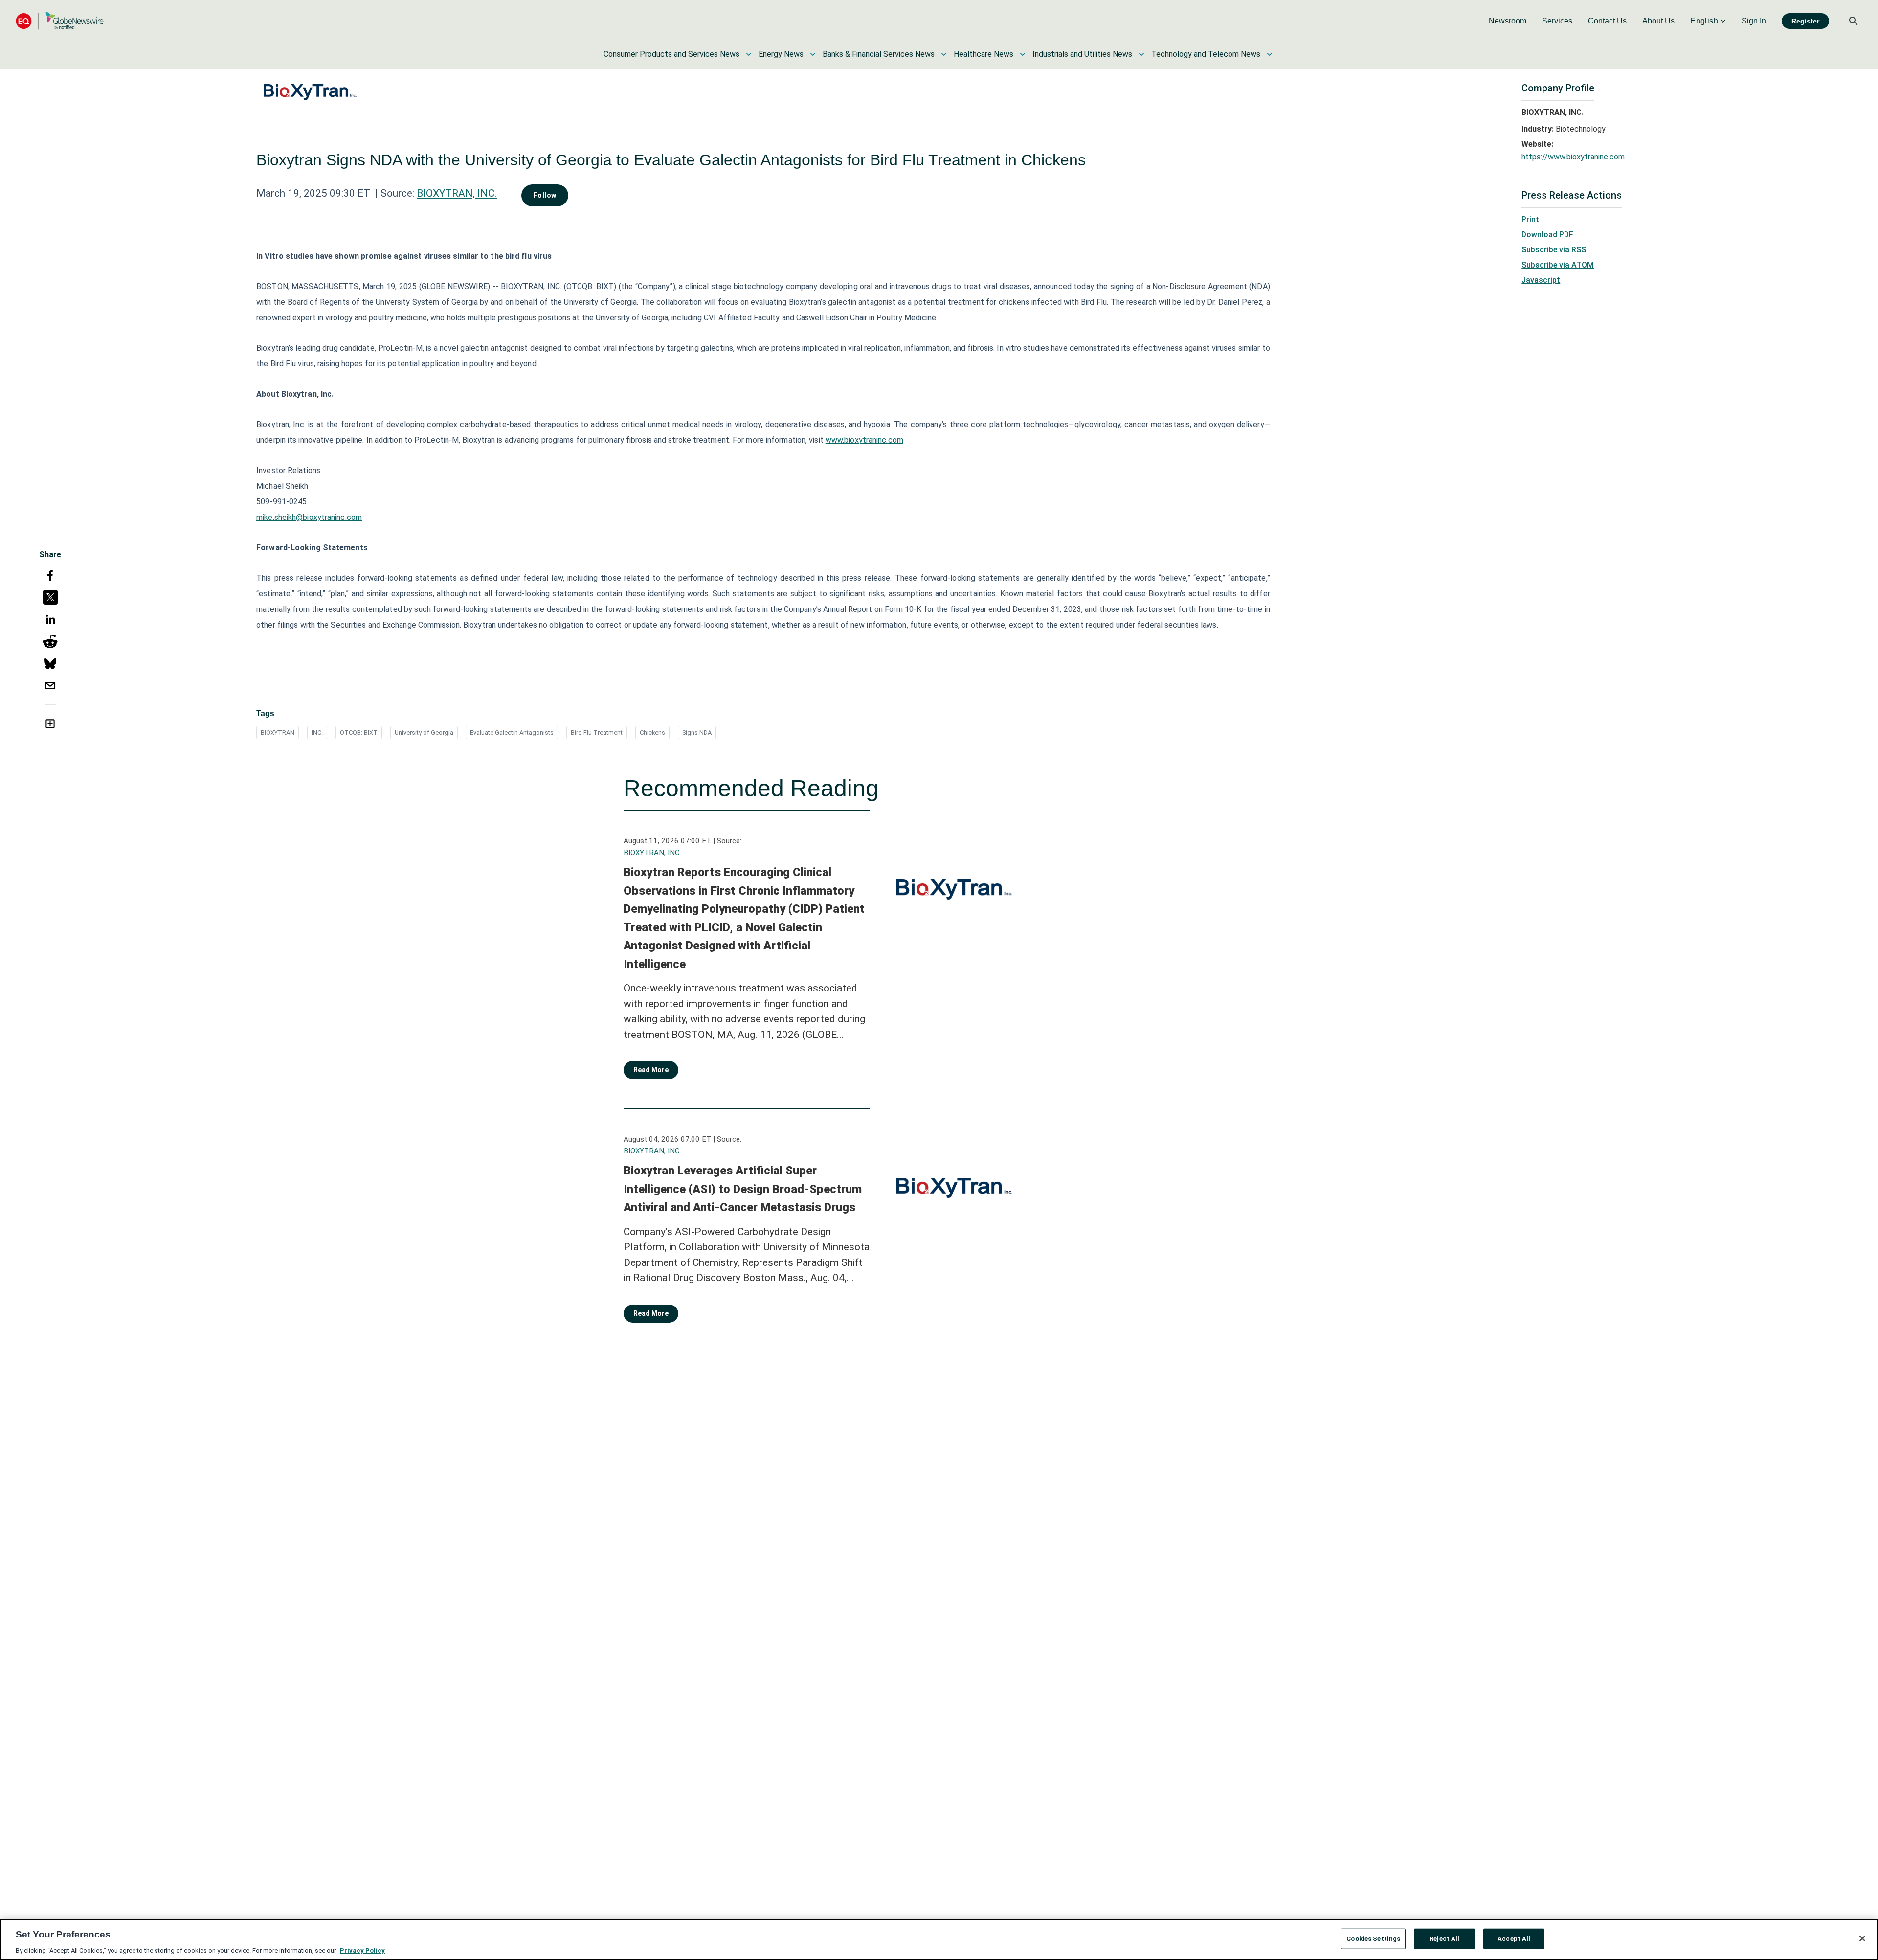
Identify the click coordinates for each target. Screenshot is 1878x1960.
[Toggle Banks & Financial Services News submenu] (944, 54)
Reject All (1444, 1938)
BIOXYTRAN (278, 732)
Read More (651, 1070)
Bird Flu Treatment (597, 732)
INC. (317, 732)
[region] (939, 1939)
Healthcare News (984, 54)
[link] (1508, 21)
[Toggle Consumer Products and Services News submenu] (749, 54)
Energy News (781, 54)
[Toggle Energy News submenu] (813, 54)
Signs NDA (697, 732)
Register (1805, 21)
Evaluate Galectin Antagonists (512, 732)
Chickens (652, 732)
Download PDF (1547, 235)
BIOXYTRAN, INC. (457, 193)
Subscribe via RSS (1554, 250)
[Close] (1862, 1938)
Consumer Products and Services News (671, 54)
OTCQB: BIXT (359, 732)
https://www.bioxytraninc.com (1573, 157)
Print (1530, 219)
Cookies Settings (1373, 1938)
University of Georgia (424, 732)
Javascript (1541, 280)
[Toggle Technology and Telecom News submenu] (1270, 54)
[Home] (60, 21)
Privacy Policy (362, 1950)
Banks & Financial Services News (879, 54)
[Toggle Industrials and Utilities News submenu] (1141, 54)
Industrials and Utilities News (1082, 54)
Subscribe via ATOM (1558, 265)
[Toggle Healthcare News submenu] (1023, 54)
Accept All (1514, 1938)
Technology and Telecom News (1206, 54)
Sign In (1754, 21)
